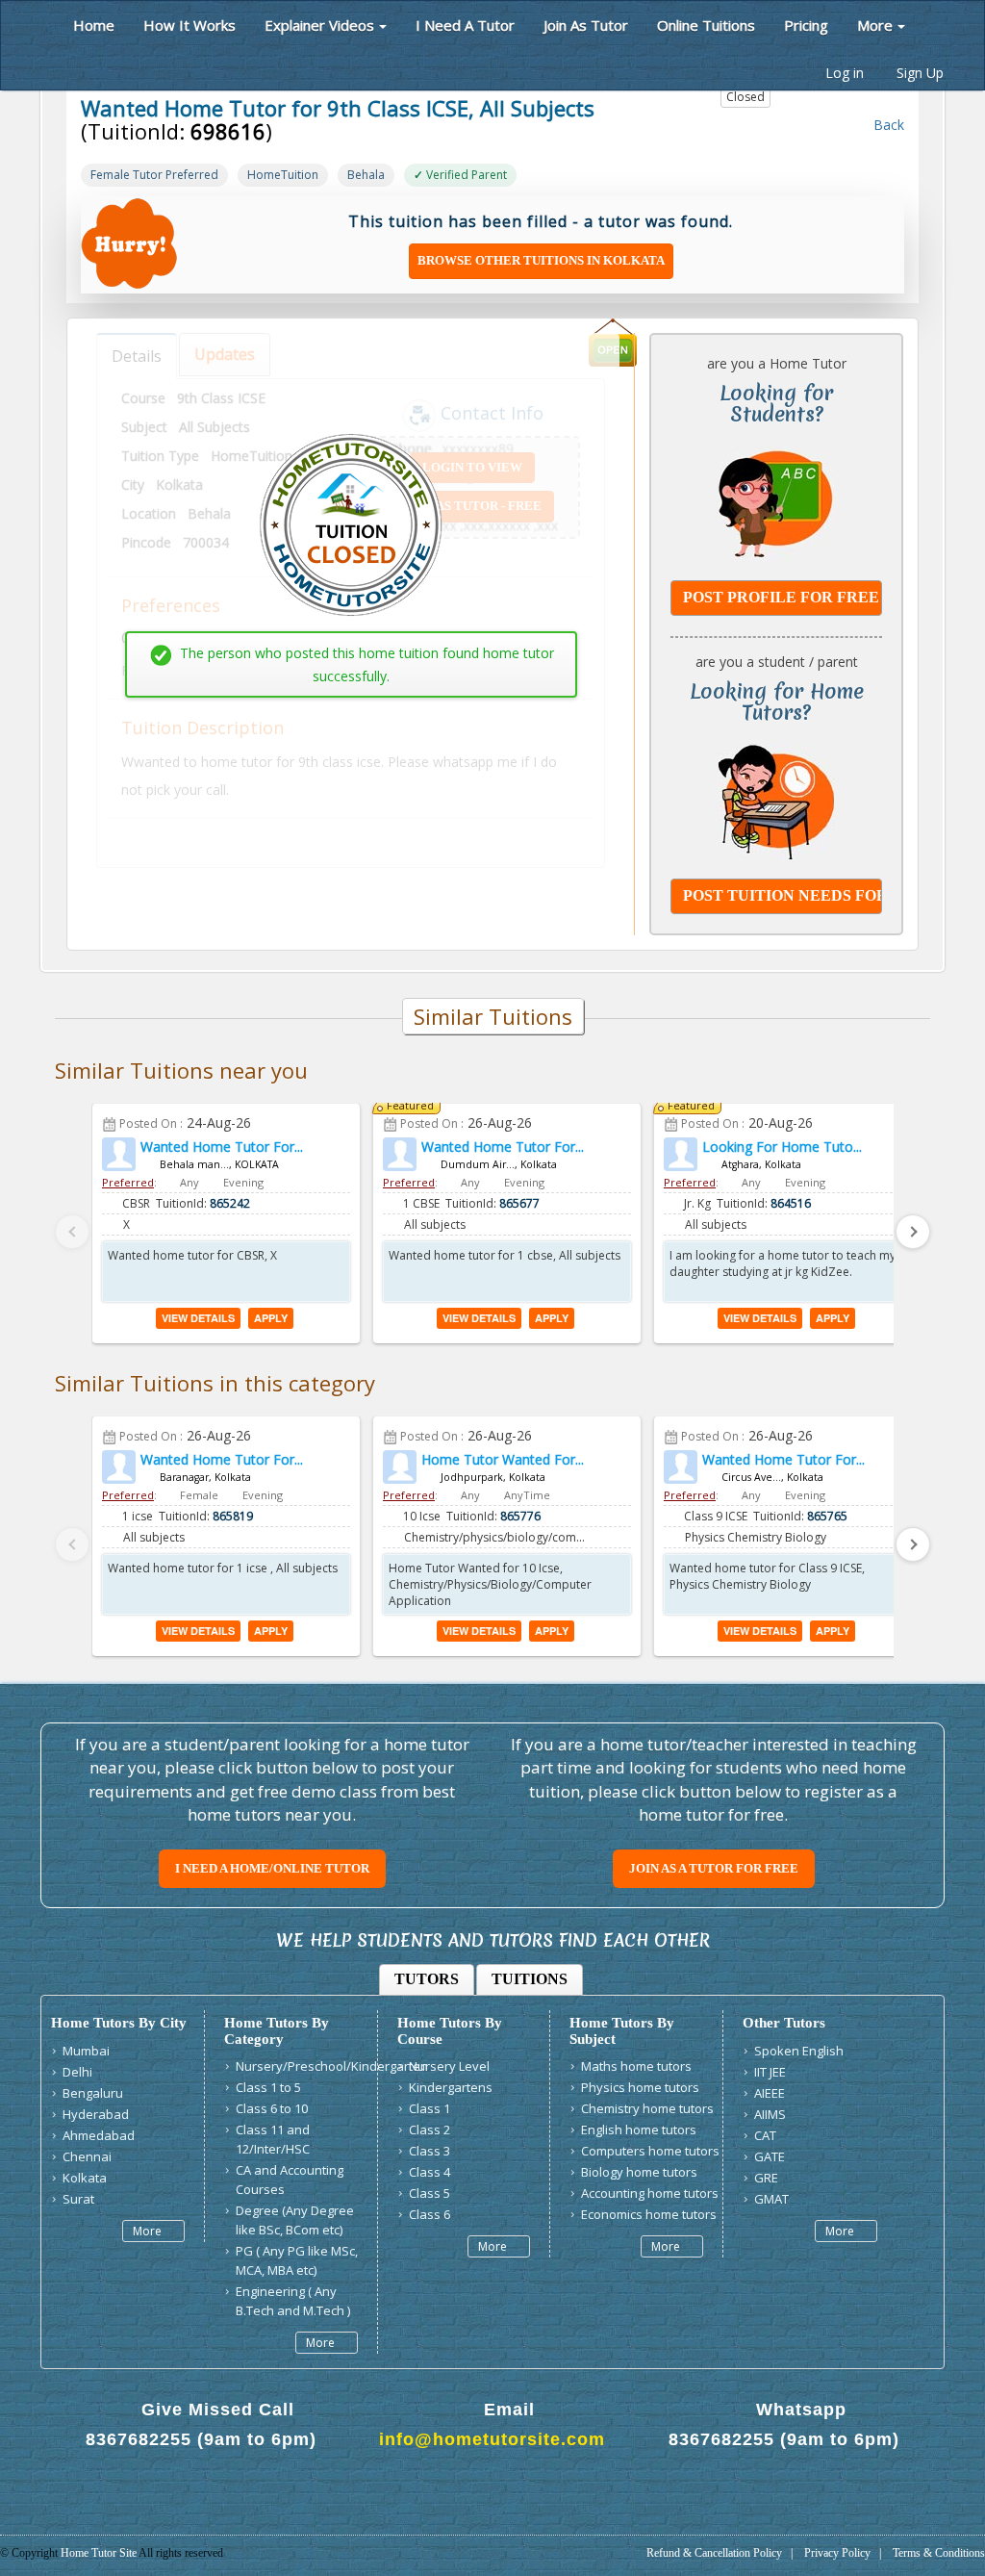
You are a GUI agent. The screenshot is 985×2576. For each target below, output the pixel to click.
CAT (765, 2135)
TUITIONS (530, 1979)
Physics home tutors (640, 2087)
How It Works (189, 25)
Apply (271, 1318)
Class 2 (429, 2130)
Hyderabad (96, 2114)
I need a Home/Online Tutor (272, 1868)
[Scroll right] (913, 1232)
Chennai (87, 2156)
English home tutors (639, 2130)
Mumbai (86, 2051)
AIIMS (770, 2114)
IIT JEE (770, 2072)
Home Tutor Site (100, 2553)
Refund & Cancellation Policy (714, 2553)
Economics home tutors (649, 2214)
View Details (198, 1318)
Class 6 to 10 (272, 2108)
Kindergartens (451, 2087)
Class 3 (429, 2151)
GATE (770, 2156)
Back (889, 125)
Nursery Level (449, 2066)
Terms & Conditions (939, 2553)
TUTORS (427, 1979)
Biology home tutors (639, 2172)
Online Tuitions (706, 25)
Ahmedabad (99, 2135)
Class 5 (429, 2193)
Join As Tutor (586, 25)
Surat (78, 2199)
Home (92, 25)
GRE (766, 2178)
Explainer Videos (319, 25)
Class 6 (429, 2214)
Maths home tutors (636, 2066)
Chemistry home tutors (647, 2108)
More (875, 25)
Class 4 (429, 2172)
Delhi (77, 2072)
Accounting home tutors (650, 2193)
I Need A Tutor (465, 25)
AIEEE (770, 2093)
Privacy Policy (837, 2553)
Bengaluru (93, 2093)
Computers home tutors (650, 2151)
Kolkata (85, 2178)
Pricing (806, 25)
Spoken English (799, 2051)
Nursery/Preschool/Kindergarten (332, 2066)
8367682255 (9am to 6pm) (201, 2439)
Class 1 (429, 2108)
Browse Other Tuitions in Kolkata (541, 260)
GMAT (771, 2199)
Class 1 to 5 (268, 2087)
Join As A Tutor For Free (714, 1868)
